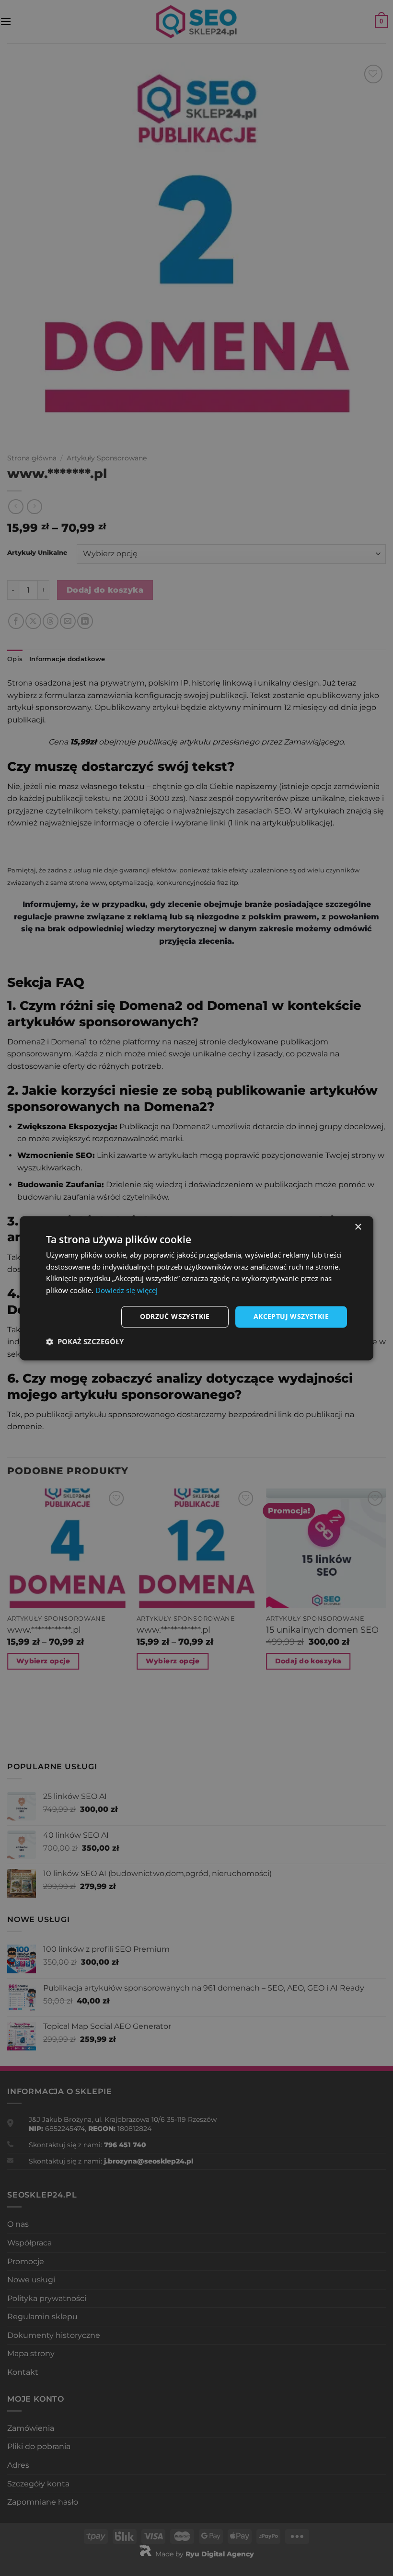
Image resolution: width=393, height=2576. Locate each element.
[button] (85, 1341)
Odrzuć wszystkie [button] (175, 1316)
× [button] (358, 1227)
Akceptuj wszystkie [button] (291, 1316)
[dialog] (196, 1288)
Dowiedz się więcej (127, 1291)
